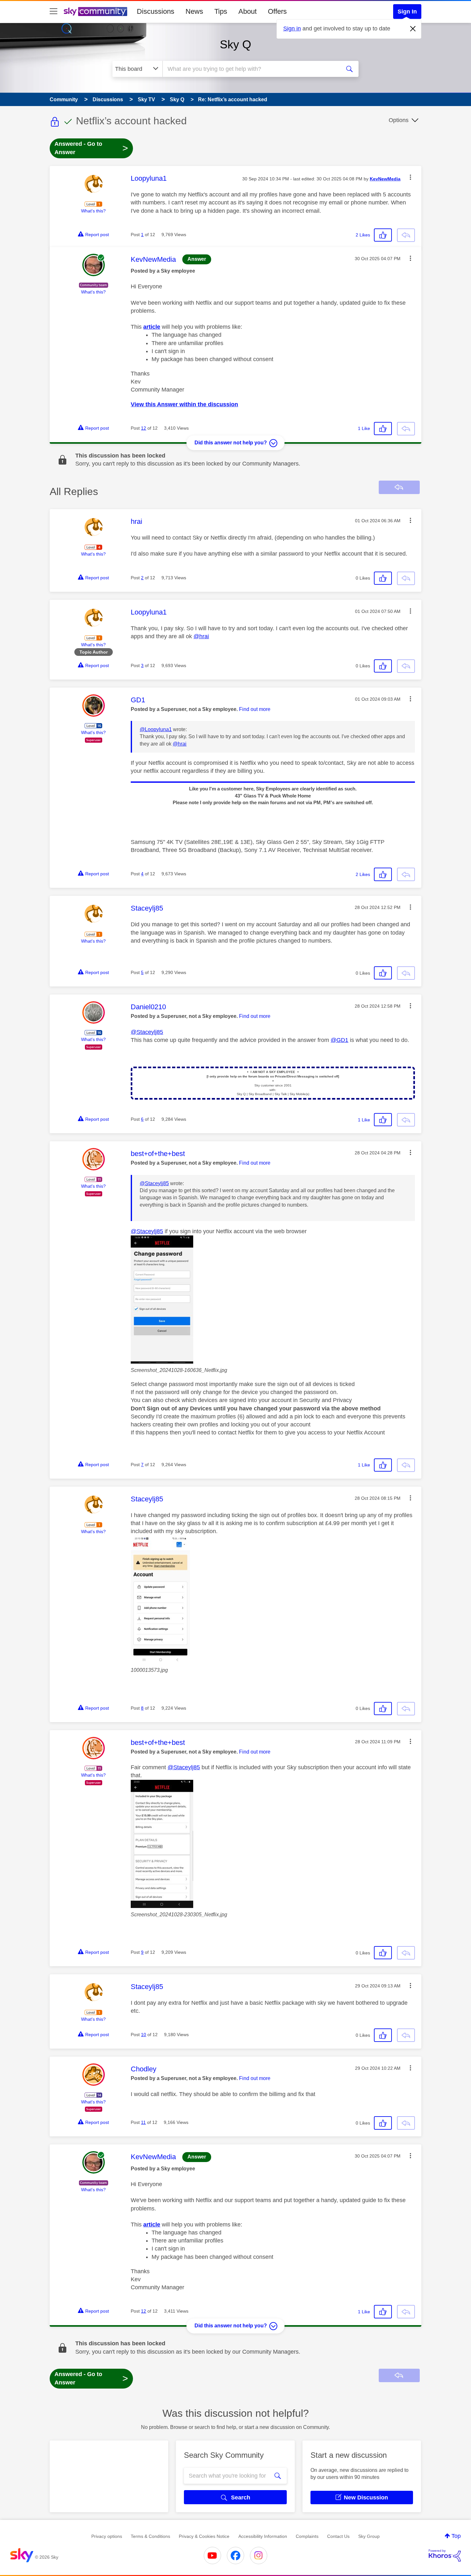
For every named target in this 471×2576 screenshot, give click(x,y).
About (248, 11)
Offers (277, 11)
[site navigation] (54, 12)
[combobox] (251, 69)
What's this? (93, 211)
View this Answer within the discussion (184, 404)
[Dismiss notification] (413, 29)
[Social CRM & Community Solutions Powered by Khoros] (445, 2555)
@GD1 (339, 1040)
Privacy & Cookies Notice (204, 2536)
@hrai (201, 636)
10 (144, 2035)
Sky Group (369, 2536)
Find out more (255, 709)
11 (143, 2122)
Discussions (156, 11)
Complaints (307, 2536)
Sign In (407, 12)
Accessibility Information (263, 2536)
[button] (410, 177)
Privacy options (107, 2536)
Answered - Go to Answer (91, 148)
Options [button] (399, 120)
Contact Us (338, 2536)
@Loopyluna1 (156, 729)
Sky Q (235, 44)
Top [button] (456, 2536)
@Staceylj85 (147, 1032)
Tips (221, 11)
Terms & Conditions (150, 2536)
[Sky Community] (95, 12)
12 (144, 428)
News (194, 11)
